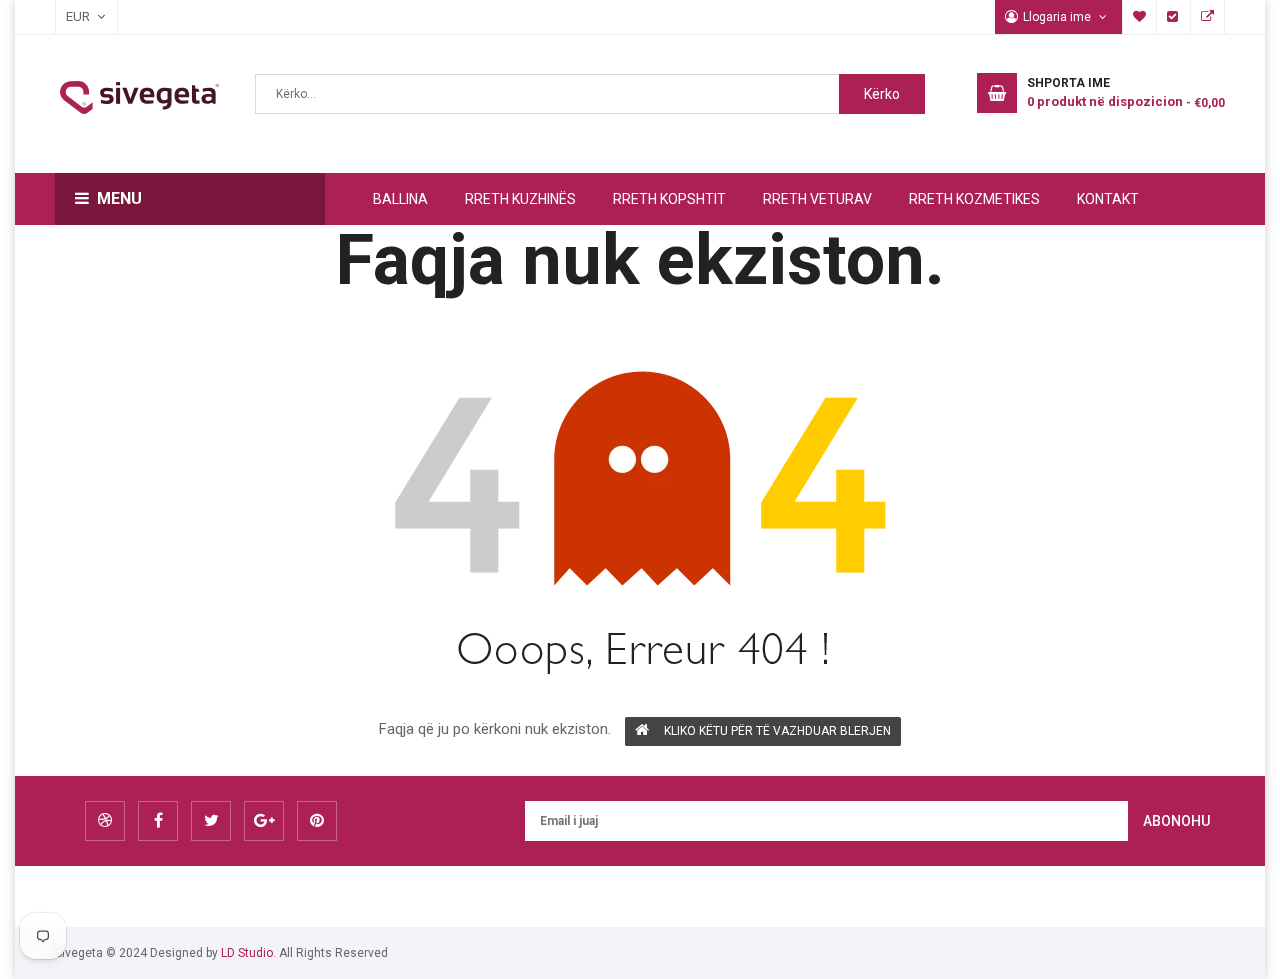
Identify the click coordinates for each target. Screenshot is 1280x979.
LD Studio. (248, 953)
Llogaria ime (1058, 17)
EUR (68, 16)
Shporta (1208, 17)
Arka (1174, 17)
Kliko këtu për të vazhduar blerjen (777, 731)
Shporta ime (1140, 17)
